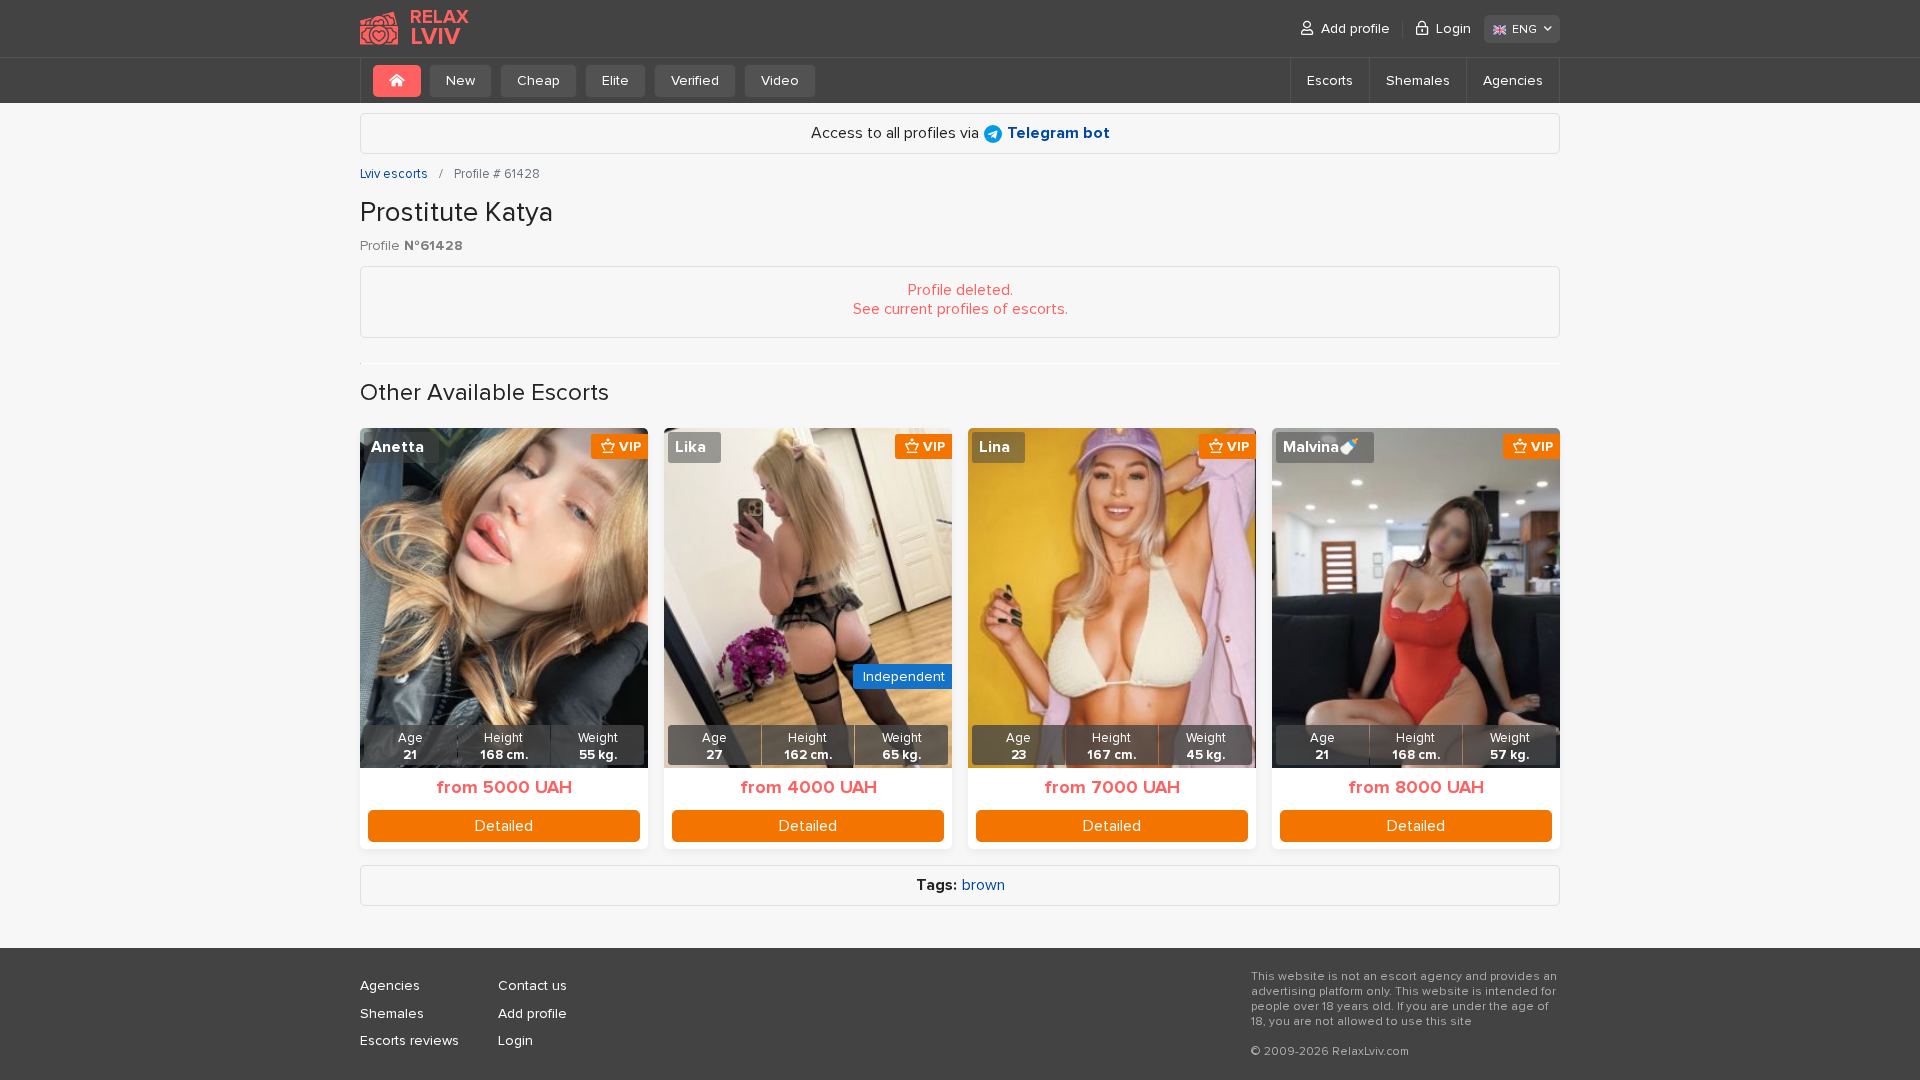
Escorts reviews (409, 1040)
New (460, 80)
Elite (615, 80)
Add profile (1355, 28)
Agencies (1513, 80)
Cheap (538, 80)
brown (983, 885)
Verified (695, 80)
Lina (994, 447)
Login (1453, 28)
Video (780, 80)
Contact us (532, 985)
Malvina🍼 (1321, 447)
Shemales (1418, 80)
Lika (690, 447)
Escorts (1330, 80)
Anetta (397, 447)
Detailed (504, 826)
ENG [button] (1524, 29)
